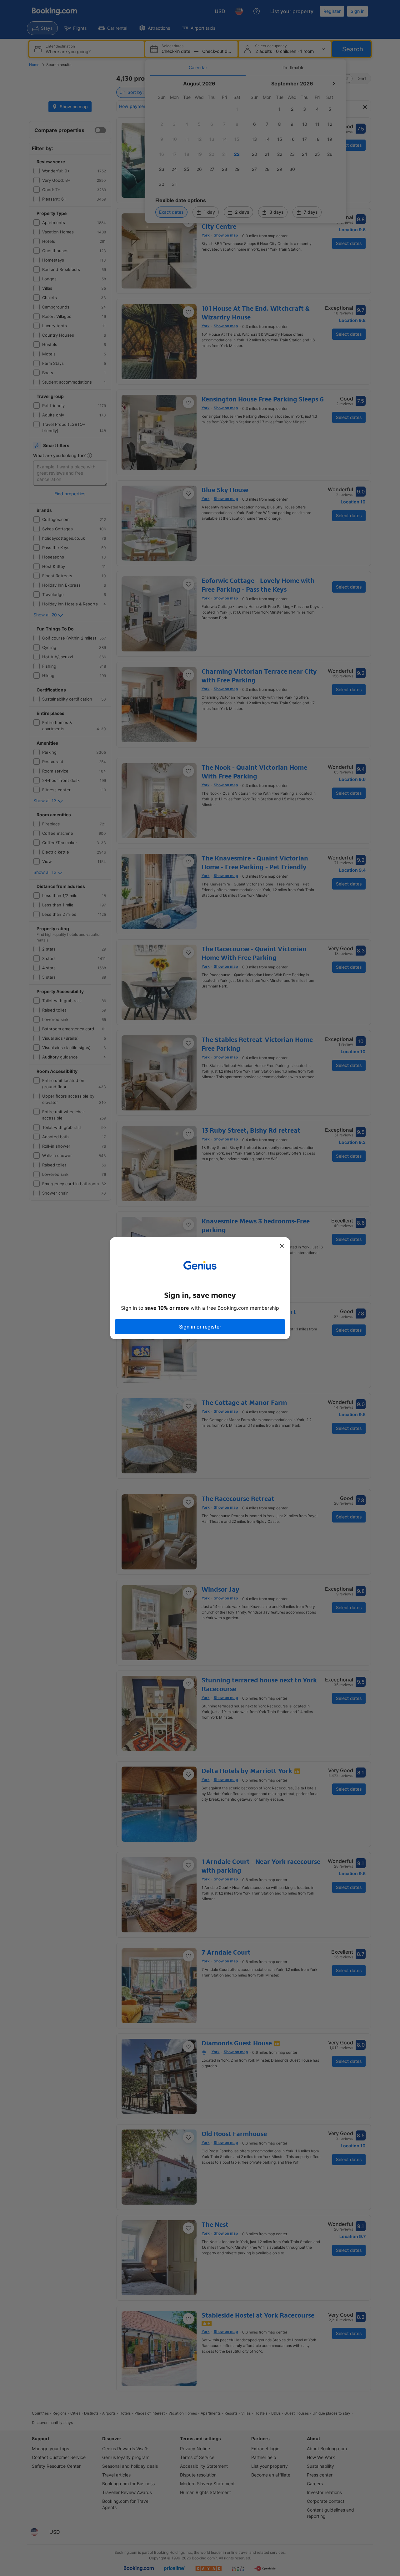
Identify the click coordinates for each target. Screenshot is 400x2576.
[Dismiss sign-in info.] (282, 1246)
